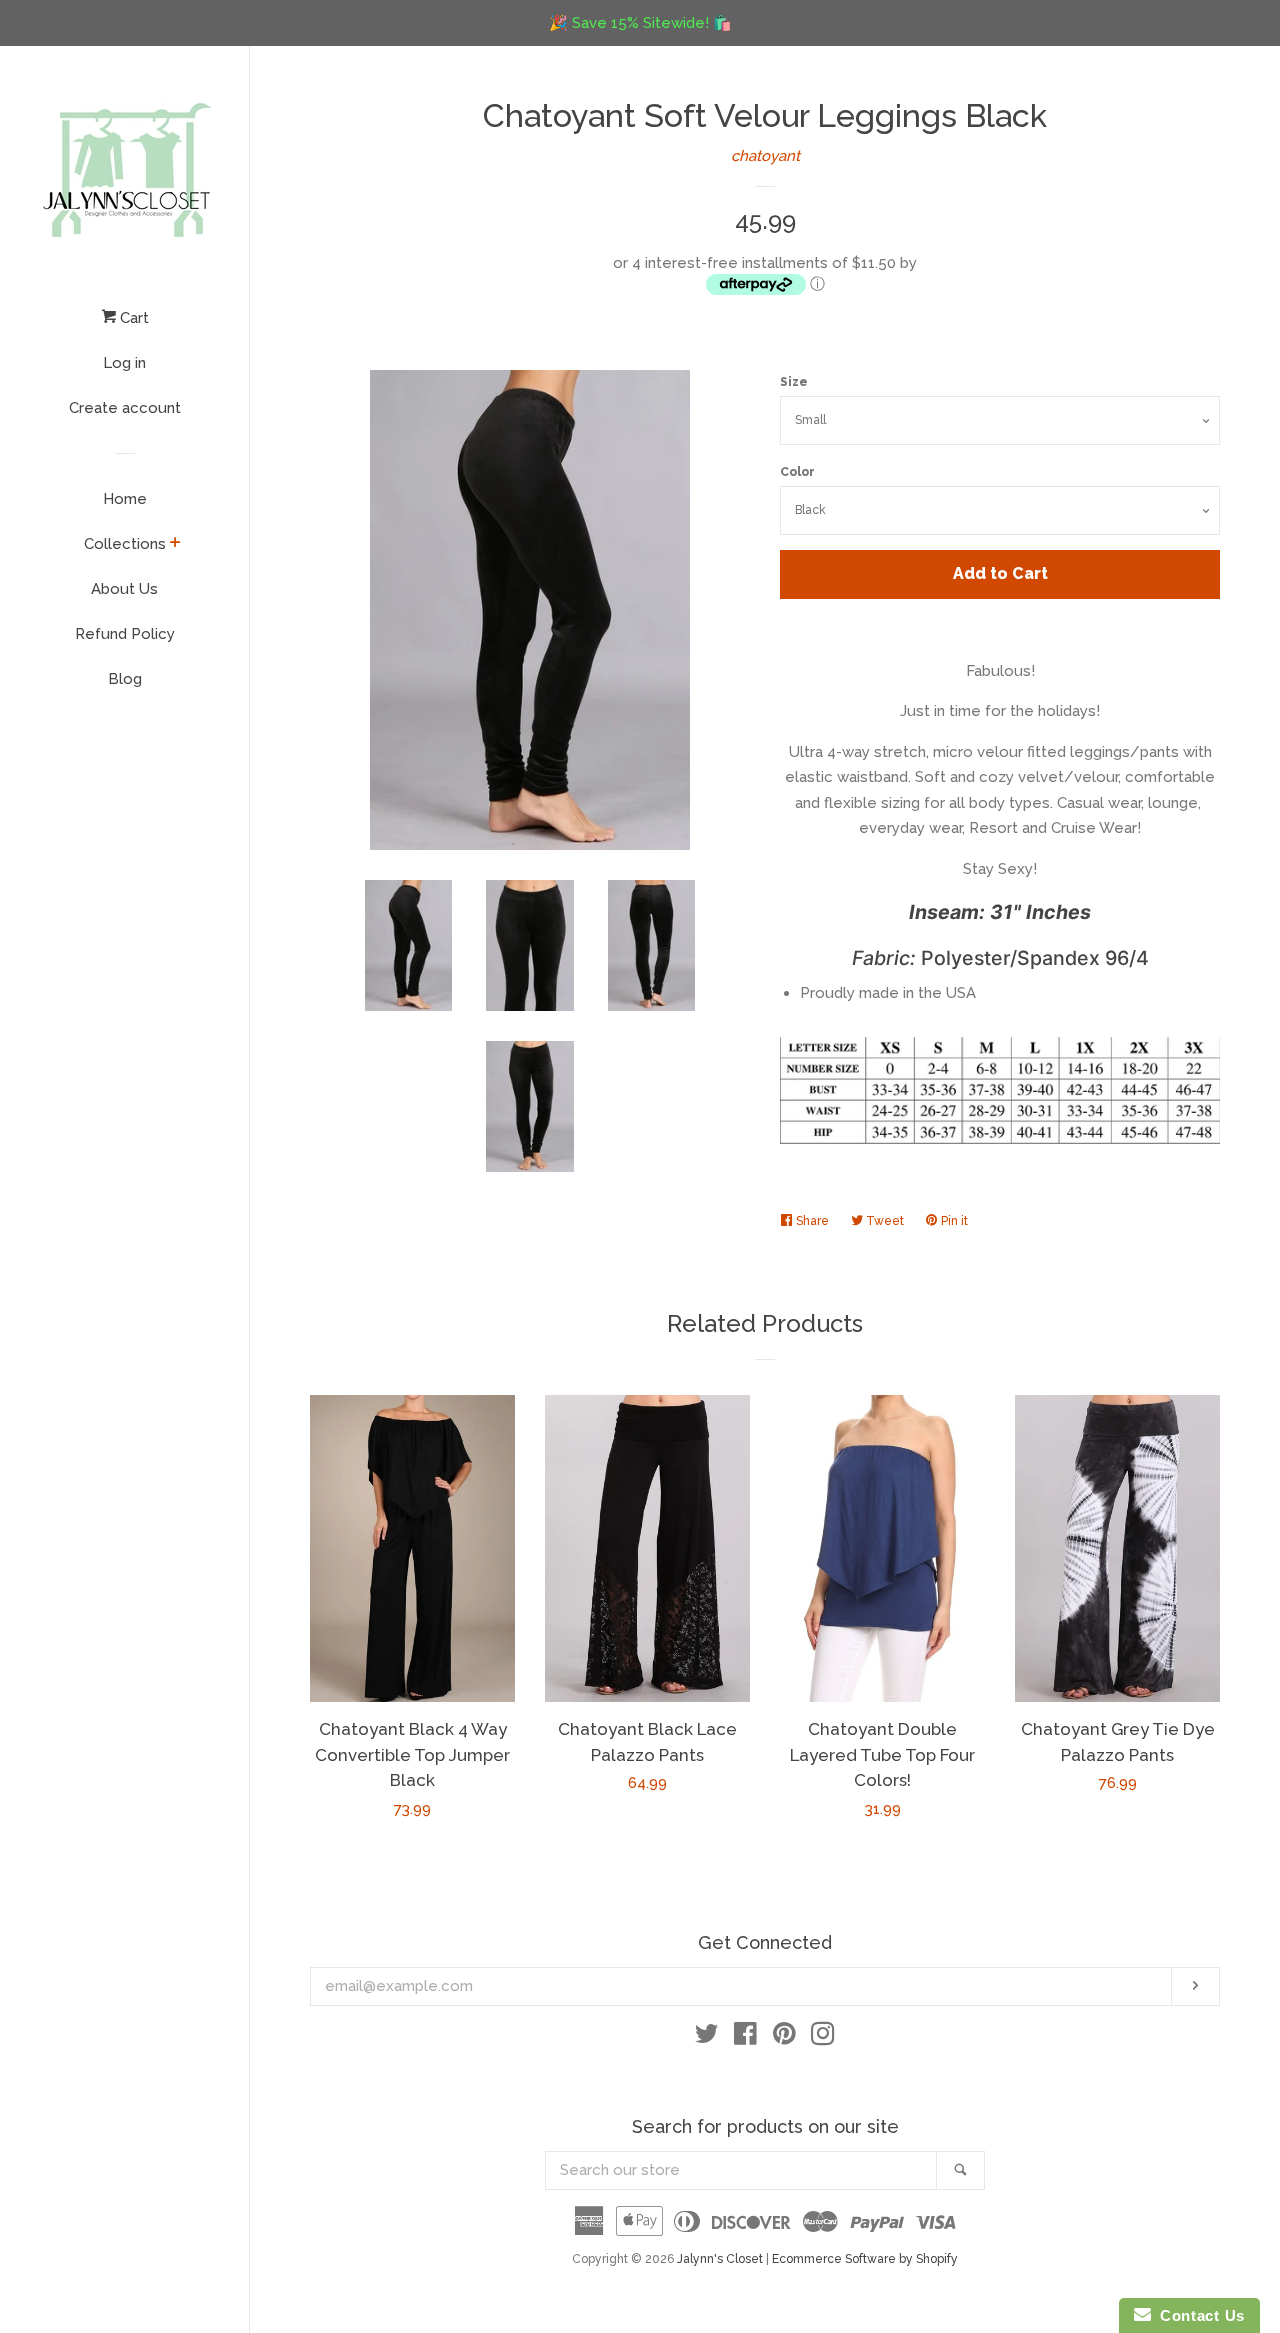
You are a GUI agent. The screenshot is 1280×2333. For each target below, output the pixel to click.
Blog (125, 679)
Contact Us (1198, 2315)
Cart (132, 318)
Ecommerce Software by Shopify (865, 2259)
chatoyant (765, 156)
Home (125, 499)
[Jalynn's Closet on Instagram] (823, 2038)
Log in (124, 363)
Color (797, 472)
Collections (125, 544)
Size (794, 382)
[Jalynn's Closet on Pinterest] (784, 2038)
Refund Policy (125, 634)
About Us (124, 589)
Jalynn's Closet (720, 2259)
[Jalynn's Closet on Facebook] (745, 2038)
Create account (125, 408)
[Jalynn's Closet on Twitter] (707, 2038)
